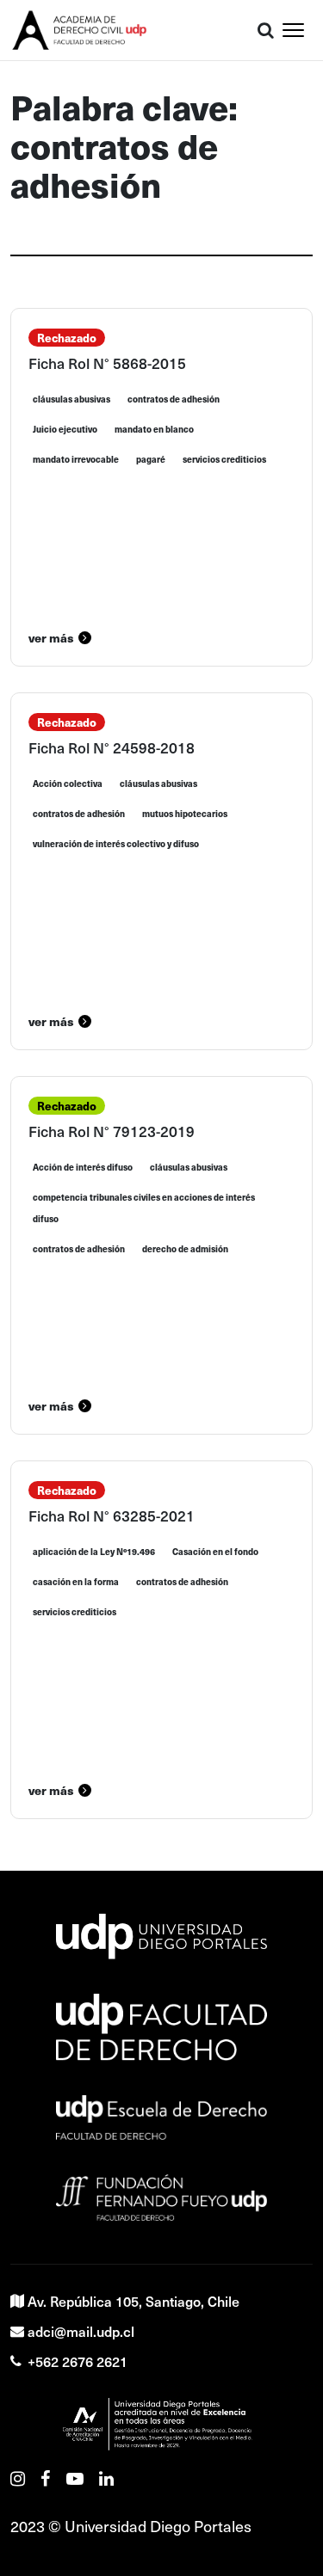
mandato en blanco (154, 429)
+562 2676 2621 (78, 2361)
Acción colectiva (68, 784)
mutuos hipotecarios (185, 814)
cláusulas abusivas (71, 399)
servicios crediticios (224, 459)
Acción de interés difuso (83, 1167)
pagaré (151, 459)
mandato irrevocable (76, 459)
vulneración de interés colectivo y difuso (116, 844)
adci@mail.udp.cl (81, 2331)
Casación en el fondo (215, 1552)
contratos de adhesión (174, 399)
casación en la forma (76, 1582)
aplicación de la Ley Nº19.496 (94, 1552)
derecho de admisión (185, 1249)
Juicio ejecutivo (65, 429)
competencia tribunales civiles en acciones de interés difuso (144, 1208)
